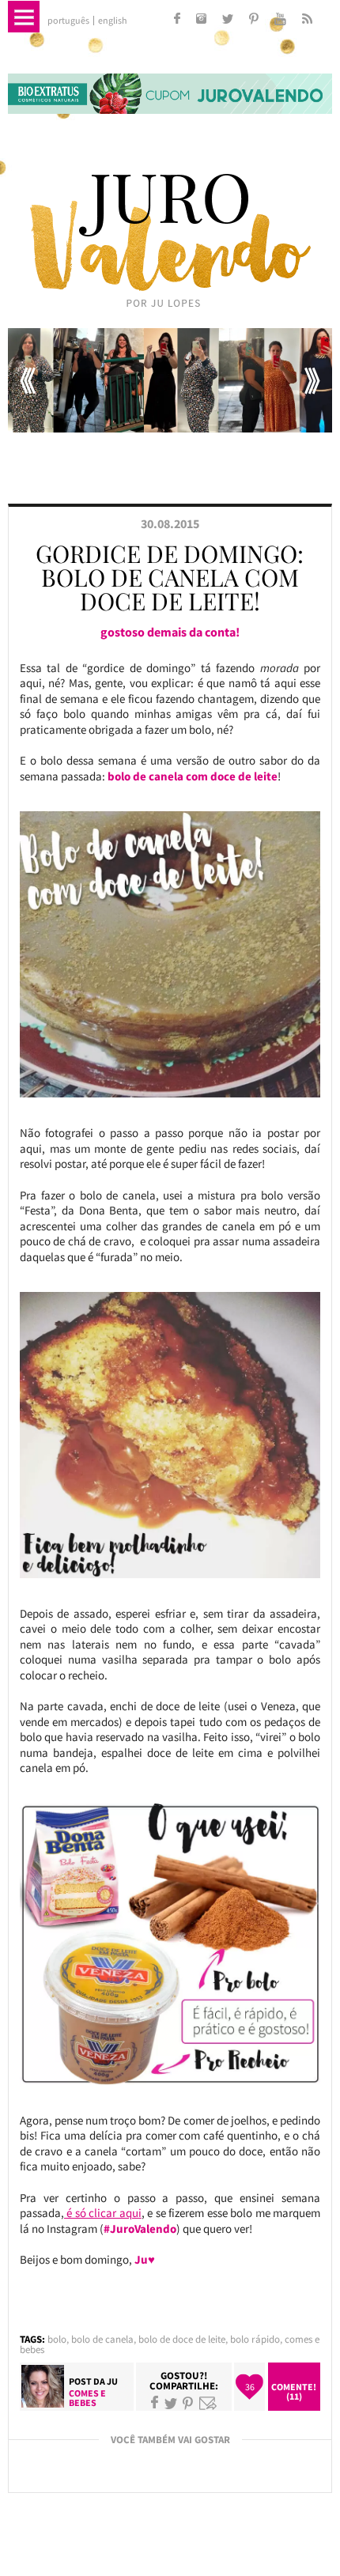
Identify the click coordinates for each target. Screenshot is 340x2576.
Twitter (171, 2403)
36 (250, 2387)
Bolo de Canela (102, 2339)
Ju (112, 2381)
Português (68, 21)
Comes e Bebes (87, 2398)
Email (208, 2403)
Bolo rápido (255, 2339)
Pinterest (188, 2403)
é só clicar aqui (103, 2213)
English (113, 21)
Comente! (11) (294, 2391)
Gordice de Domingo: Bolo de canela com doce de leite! (170, 577)
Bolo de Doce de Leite (182, 2339)
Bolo (57, 2339)
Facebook (155, 2403)
